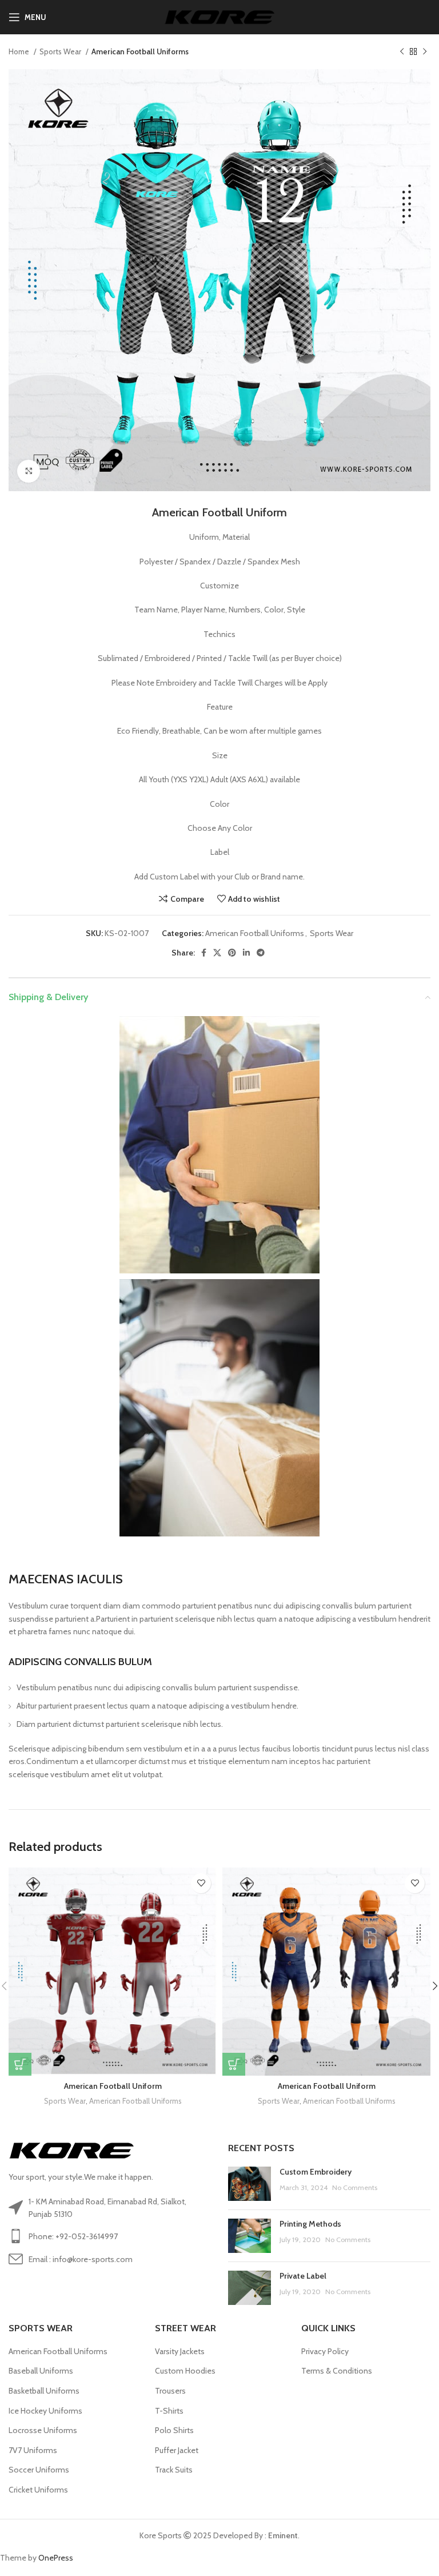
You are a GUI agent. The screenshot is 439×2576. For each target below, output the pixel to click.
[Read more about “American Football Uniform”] (20, 2064)
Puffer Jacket (177, 2450)
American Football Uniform (113, 2086)
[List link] (110, 2236)
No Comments (355, 2187)
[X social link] (217, 953)
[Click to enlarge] (29, 471)
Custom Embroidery (316, 2172)
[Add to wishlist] (201, 1883)
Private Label (303, 2276)
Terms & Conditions (337, 2371)
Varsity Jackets (180, 2351)
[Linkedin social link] (246, 953)
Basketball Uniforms (44, 2391)
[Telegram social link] (261, 953)
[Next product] (425, 52)
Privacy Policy (325, 2351)
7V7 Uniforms (33, 2450)
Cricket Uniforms (38, 2490)
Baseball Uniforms (41, 2371)
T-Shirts (169, 2411)
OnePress (56, 2558)
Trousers (170, 2391)
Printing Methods (310, 2224)
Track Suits (174, 2470)
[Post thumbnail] (250, 2184)
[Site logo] (220, 16)
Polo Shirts (174, 2430)
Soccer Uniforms (39, 2470)
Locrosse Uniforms (43, 2430)
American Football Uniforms (140, 51)
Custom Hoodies (185, 2371)
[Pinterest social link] (232, 953)
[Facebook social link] (204, 953)
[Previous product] (402, 52)
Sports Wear (61, 51)
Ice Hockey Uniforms (45, 2411)
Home (20, 51)
